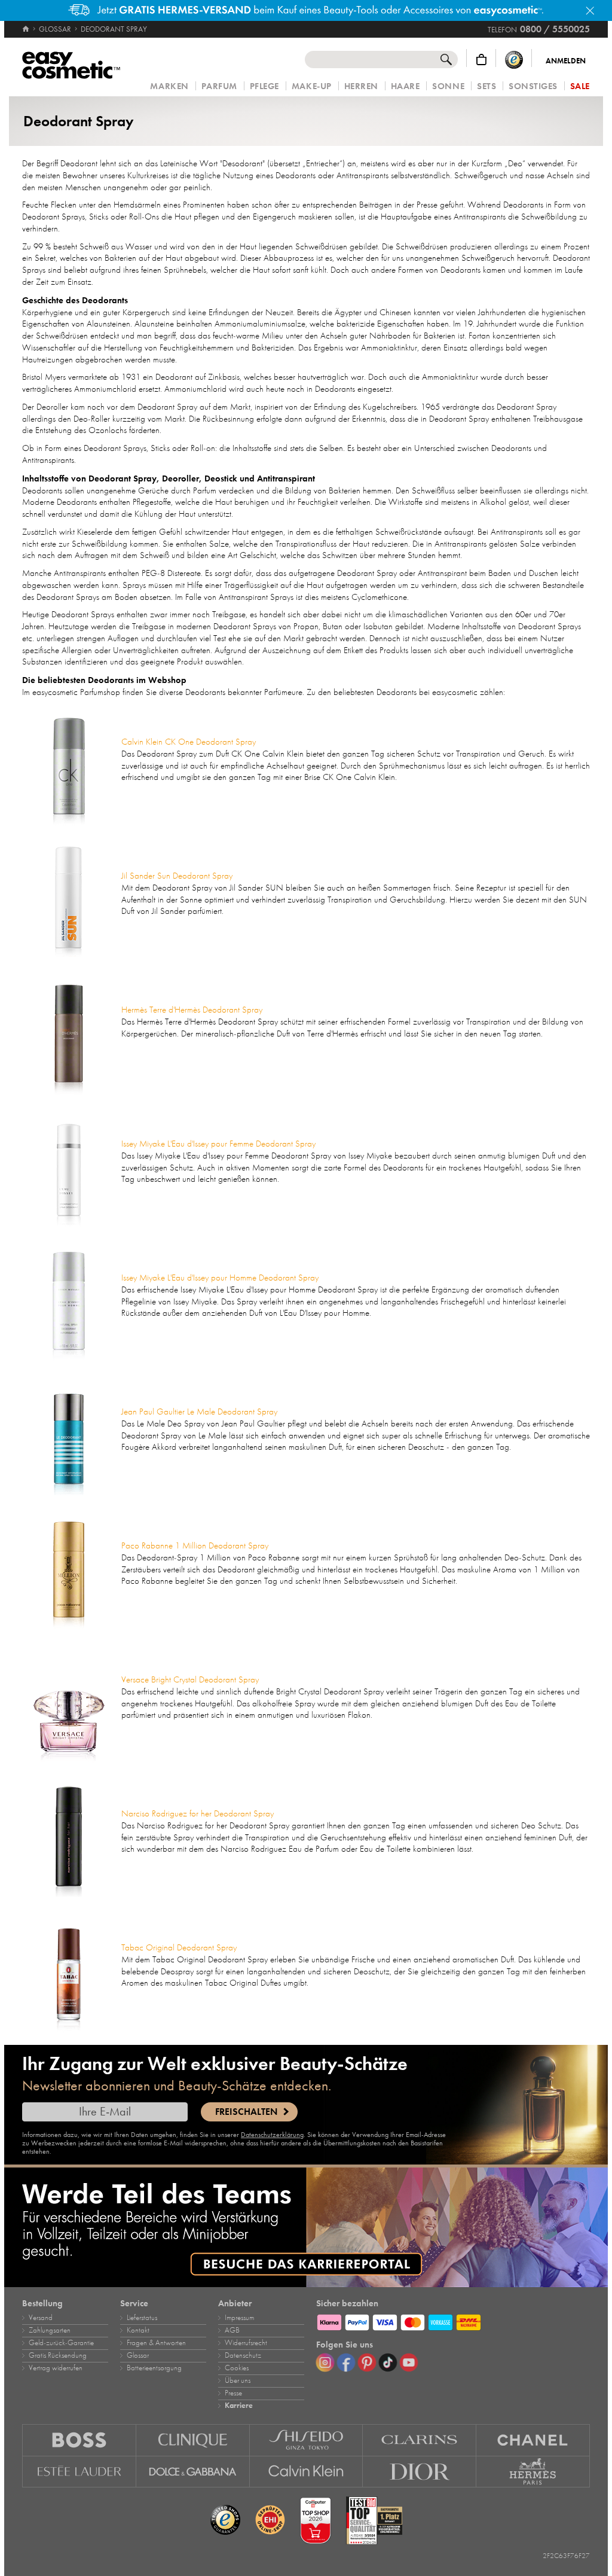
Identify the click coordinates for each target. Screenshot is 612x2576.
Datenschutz (243, 2355)
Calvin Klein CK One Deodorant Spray (189, 742)
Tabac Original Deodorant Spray (179, 1947)
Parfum (219, 86)
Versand (41, 2318)
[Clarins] (420, 2440)
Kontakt (138, 2330)
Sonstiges (533, 86)
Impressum (239, 2318)
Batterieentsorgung (154, 2368)
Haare (406, 86)
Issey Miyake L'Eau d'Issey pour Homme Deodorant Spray (220, 1278)
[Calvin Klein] (307, 2472)
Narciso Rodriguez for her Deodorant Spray (198, 1813)
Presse (233, 2393)
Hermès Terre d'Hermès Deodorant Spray (192, 1010)
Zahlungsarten (50, 2330)
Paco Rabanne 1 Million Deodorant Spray (195, 1545)
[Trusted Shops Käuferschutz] (514, 60)
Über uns (238, 2380)
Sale (580, 86)
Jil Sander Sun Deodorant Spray (177, 876)
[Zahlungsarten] (453, 2321)
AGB (232, 2330)
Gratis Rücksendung (58, 2355)
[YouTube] (409, 2362)
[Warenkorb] (481, 60)
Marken (169, 86)
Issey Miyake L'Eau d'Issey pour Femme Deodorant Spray (218, 1144)
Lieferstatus (142, 2318)
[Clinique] (193, 2440)
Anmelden (566, 61)
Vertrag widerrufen (56, 2368)
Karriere (239, 2406)
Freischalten (246, 2112)
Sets (486, 86)
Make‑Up (312, 86)
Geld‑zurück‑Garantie (61, 2343)
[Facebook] (346, 2362)
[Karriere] (306, 2227)
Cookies (237, 2368)
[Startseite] (27, 29)
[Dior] (420, 2472)
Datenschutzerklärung (272, 2135)
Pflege (264, 86)
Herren (361, 86)
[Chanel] (533, 2440)
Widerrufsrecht (246, 2343)
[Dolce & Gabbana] (193, 2472)
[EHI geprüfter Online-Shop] (270, 2520)
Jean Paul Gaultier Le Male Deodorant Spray (199, 1412)
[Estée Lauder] (79, 2472)
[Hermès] (533, 2472)
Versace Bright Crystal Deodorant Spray (190, 1679)
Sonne (448, 86)
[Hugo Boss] (79, 2440)
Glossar (138, 2355)
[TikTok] (388, 2362)
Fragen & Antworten (156, 2343)
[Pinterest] (367, 2362)
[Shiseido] (307, 2440)
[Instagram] (325, 2362)
